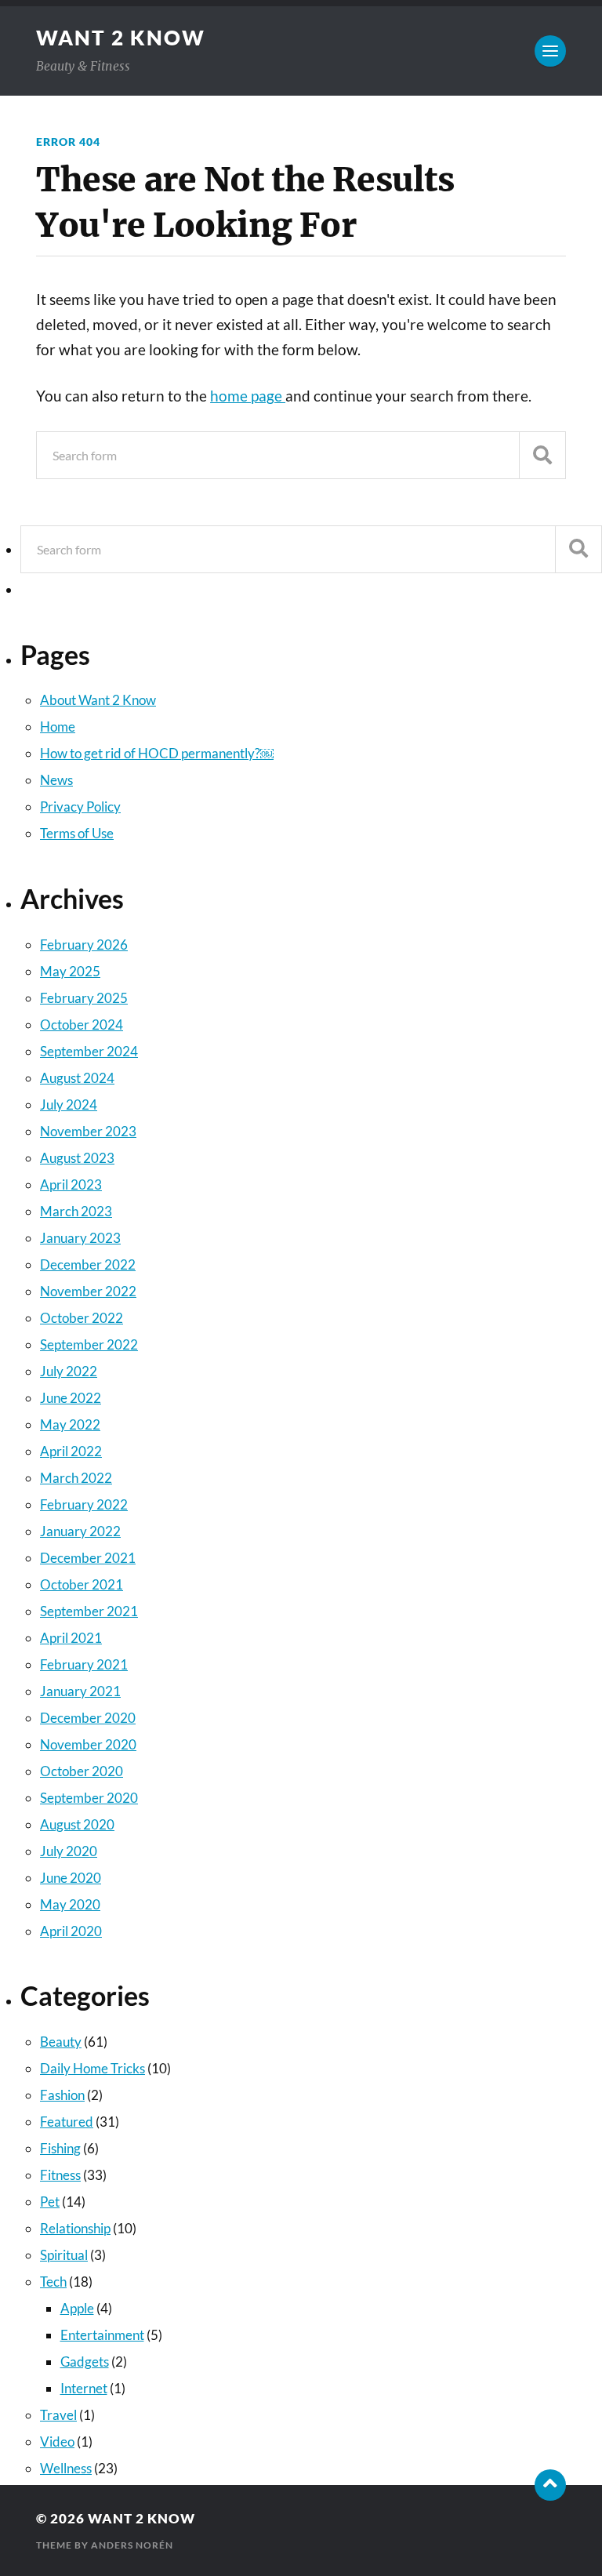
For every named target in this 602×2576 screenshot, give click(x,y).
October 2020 (82, 1771)
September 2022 (89, 1344)
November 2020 (88, 1744)
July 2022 (69, 1371)
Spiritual (64, 2255)
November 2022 (88, 1291)
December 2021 (88, 1558)
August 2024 (77, 1078)
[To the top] (550, 2485)
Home (58, 727)
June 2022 (71, 1398)
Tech (53, 2282)
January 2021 (80, 1691)
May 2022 (70, 1424)
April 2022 (71, 1451)
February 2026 (84, 945)
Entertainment (102, 2335)
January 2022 (80, 1531)
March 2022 (76, 1478)
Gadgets (85, 2362)
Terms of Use (77, 833)
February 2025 (84, 998)
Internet (84, 2388)
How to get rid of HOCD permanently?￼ (157, 753)
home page (248, 396)
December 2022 (88, 1264)
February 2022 (84, 1504)
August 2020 (77, 1824)
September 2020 (89, 1798)
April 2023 (71, 1184)
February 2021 (84, 1664)
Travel (58, 2415)
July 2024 (69, 1105)
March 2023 (76, 1211)
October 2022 (82, 1318)
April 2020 (71, 1931)
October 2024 (82, 1025)
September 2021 (89, 1611)
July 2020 (69, 1851)
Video (57, 2442)
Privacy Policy (80, 807)
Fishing (60, 2148)
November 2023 (88, 1131)
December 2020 (88, 1718)
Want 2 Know (121, 38)
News (56, 780)
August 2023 (77, 1158)
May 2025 (70, 971)
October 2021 (82, 1584)
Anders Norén (132, 2545)
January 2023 (80, 1238)
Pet (50, 2202)
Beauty (61, 2042)
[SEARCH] (542, 455)
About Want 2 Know (98, 700)
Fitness (60, 2175)
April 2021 (71, 1638)
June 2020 (71, 1878)
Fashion (62, 2095)
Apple (77, 2308)
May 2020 (70, 1904)
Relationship (75, 2228)
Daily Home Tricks (92, 2068)
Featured (67, 2122)
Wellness (66, 2468)
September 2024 (89, 1051)
